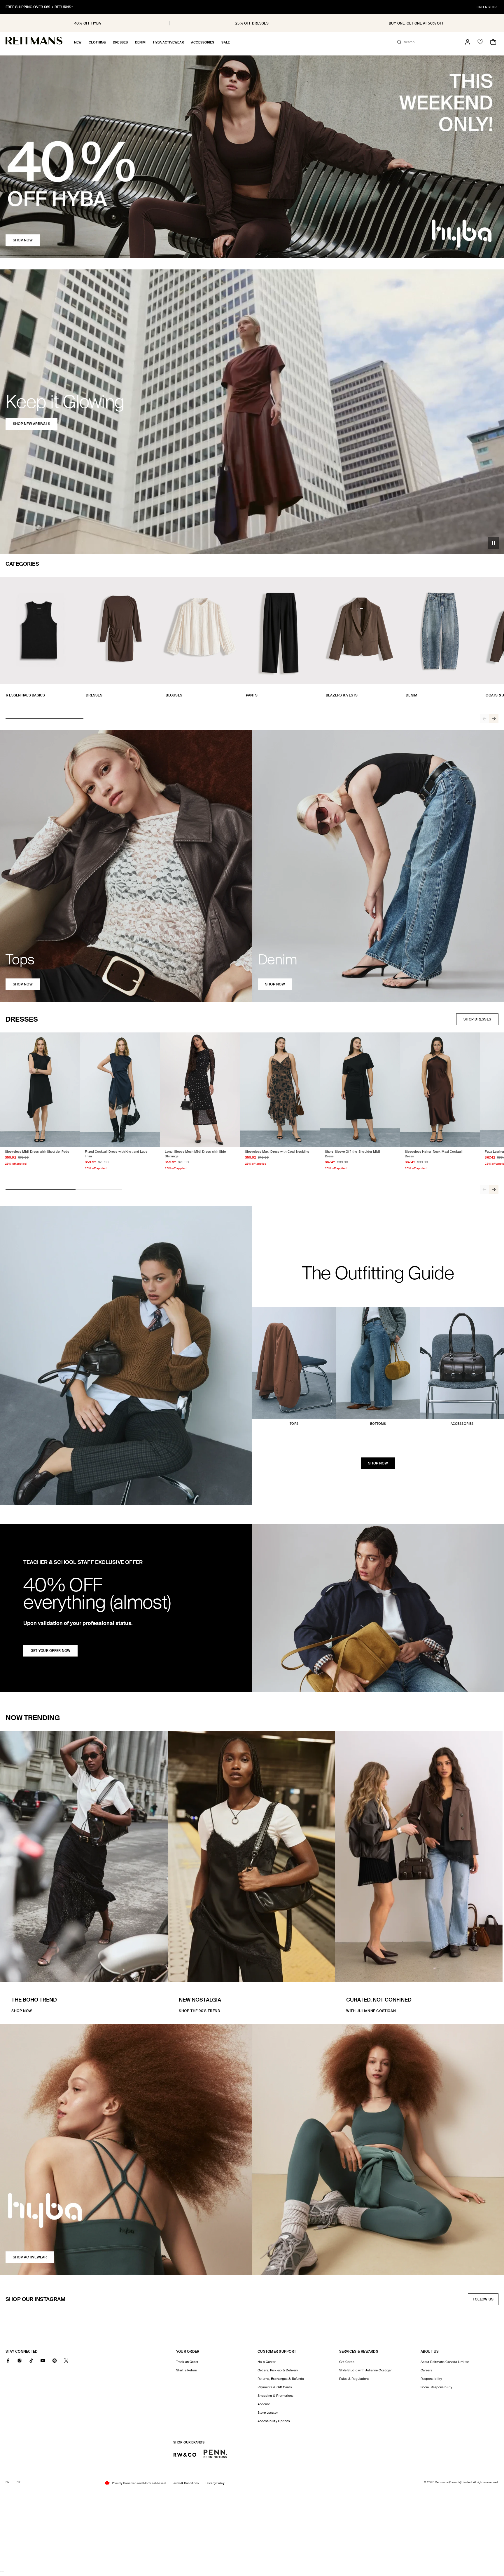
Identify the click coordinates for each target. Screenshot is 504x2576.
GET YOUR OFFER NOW (50, 1651)
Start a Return (187, 2370)
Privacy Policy (215, 2483)
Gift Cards (347, 2362)
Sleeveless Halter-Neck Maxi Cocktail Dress (434, 1154)
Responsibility (431, 2379)
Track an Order (187, 2362)
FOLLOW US (485, 2301)
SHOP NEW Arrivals (32, 424)
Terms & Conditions (185, 2483)
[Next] (494, 719)
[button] (78, 42)
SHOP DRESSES (477, 1019)
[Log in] (468, 42)
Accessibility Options (274, 2421)
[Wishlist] (480, 42)
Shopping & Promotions (275, 2396)
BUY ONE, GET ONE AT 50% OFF (416, 23)
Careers (427, 2370)
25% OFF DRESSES (252, 23)
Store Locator (268, 2413)
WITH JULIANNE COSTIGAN (371, 2011)
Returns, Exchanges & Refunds (281, 2379)
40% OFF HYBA (88, 23)
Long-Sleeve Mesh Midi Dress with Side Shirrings (195, 1154)
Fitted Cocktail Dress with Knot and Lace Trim (116, 1154)
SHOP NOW (23, 240)
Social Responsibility (436, 2387)
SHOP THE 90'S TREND (199, 2011)
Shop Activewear (30, 2257)
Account (264, 2404)
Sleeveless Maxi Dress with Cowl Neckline (277, 1152)
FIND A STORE (488, 7)
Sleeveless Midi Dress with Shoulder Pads (37, 1152)
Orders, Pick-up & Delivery (278, 2370)
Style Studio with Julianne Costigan (366, 2370)
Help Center (267, 2362)
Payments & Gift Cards (275, 2387)
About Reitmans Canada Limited (445, 2362)
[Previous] (484, 719)
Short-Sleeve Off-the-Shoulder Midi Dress (352, 1154)
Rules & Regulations (354, 2379)
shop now (23, 984)
